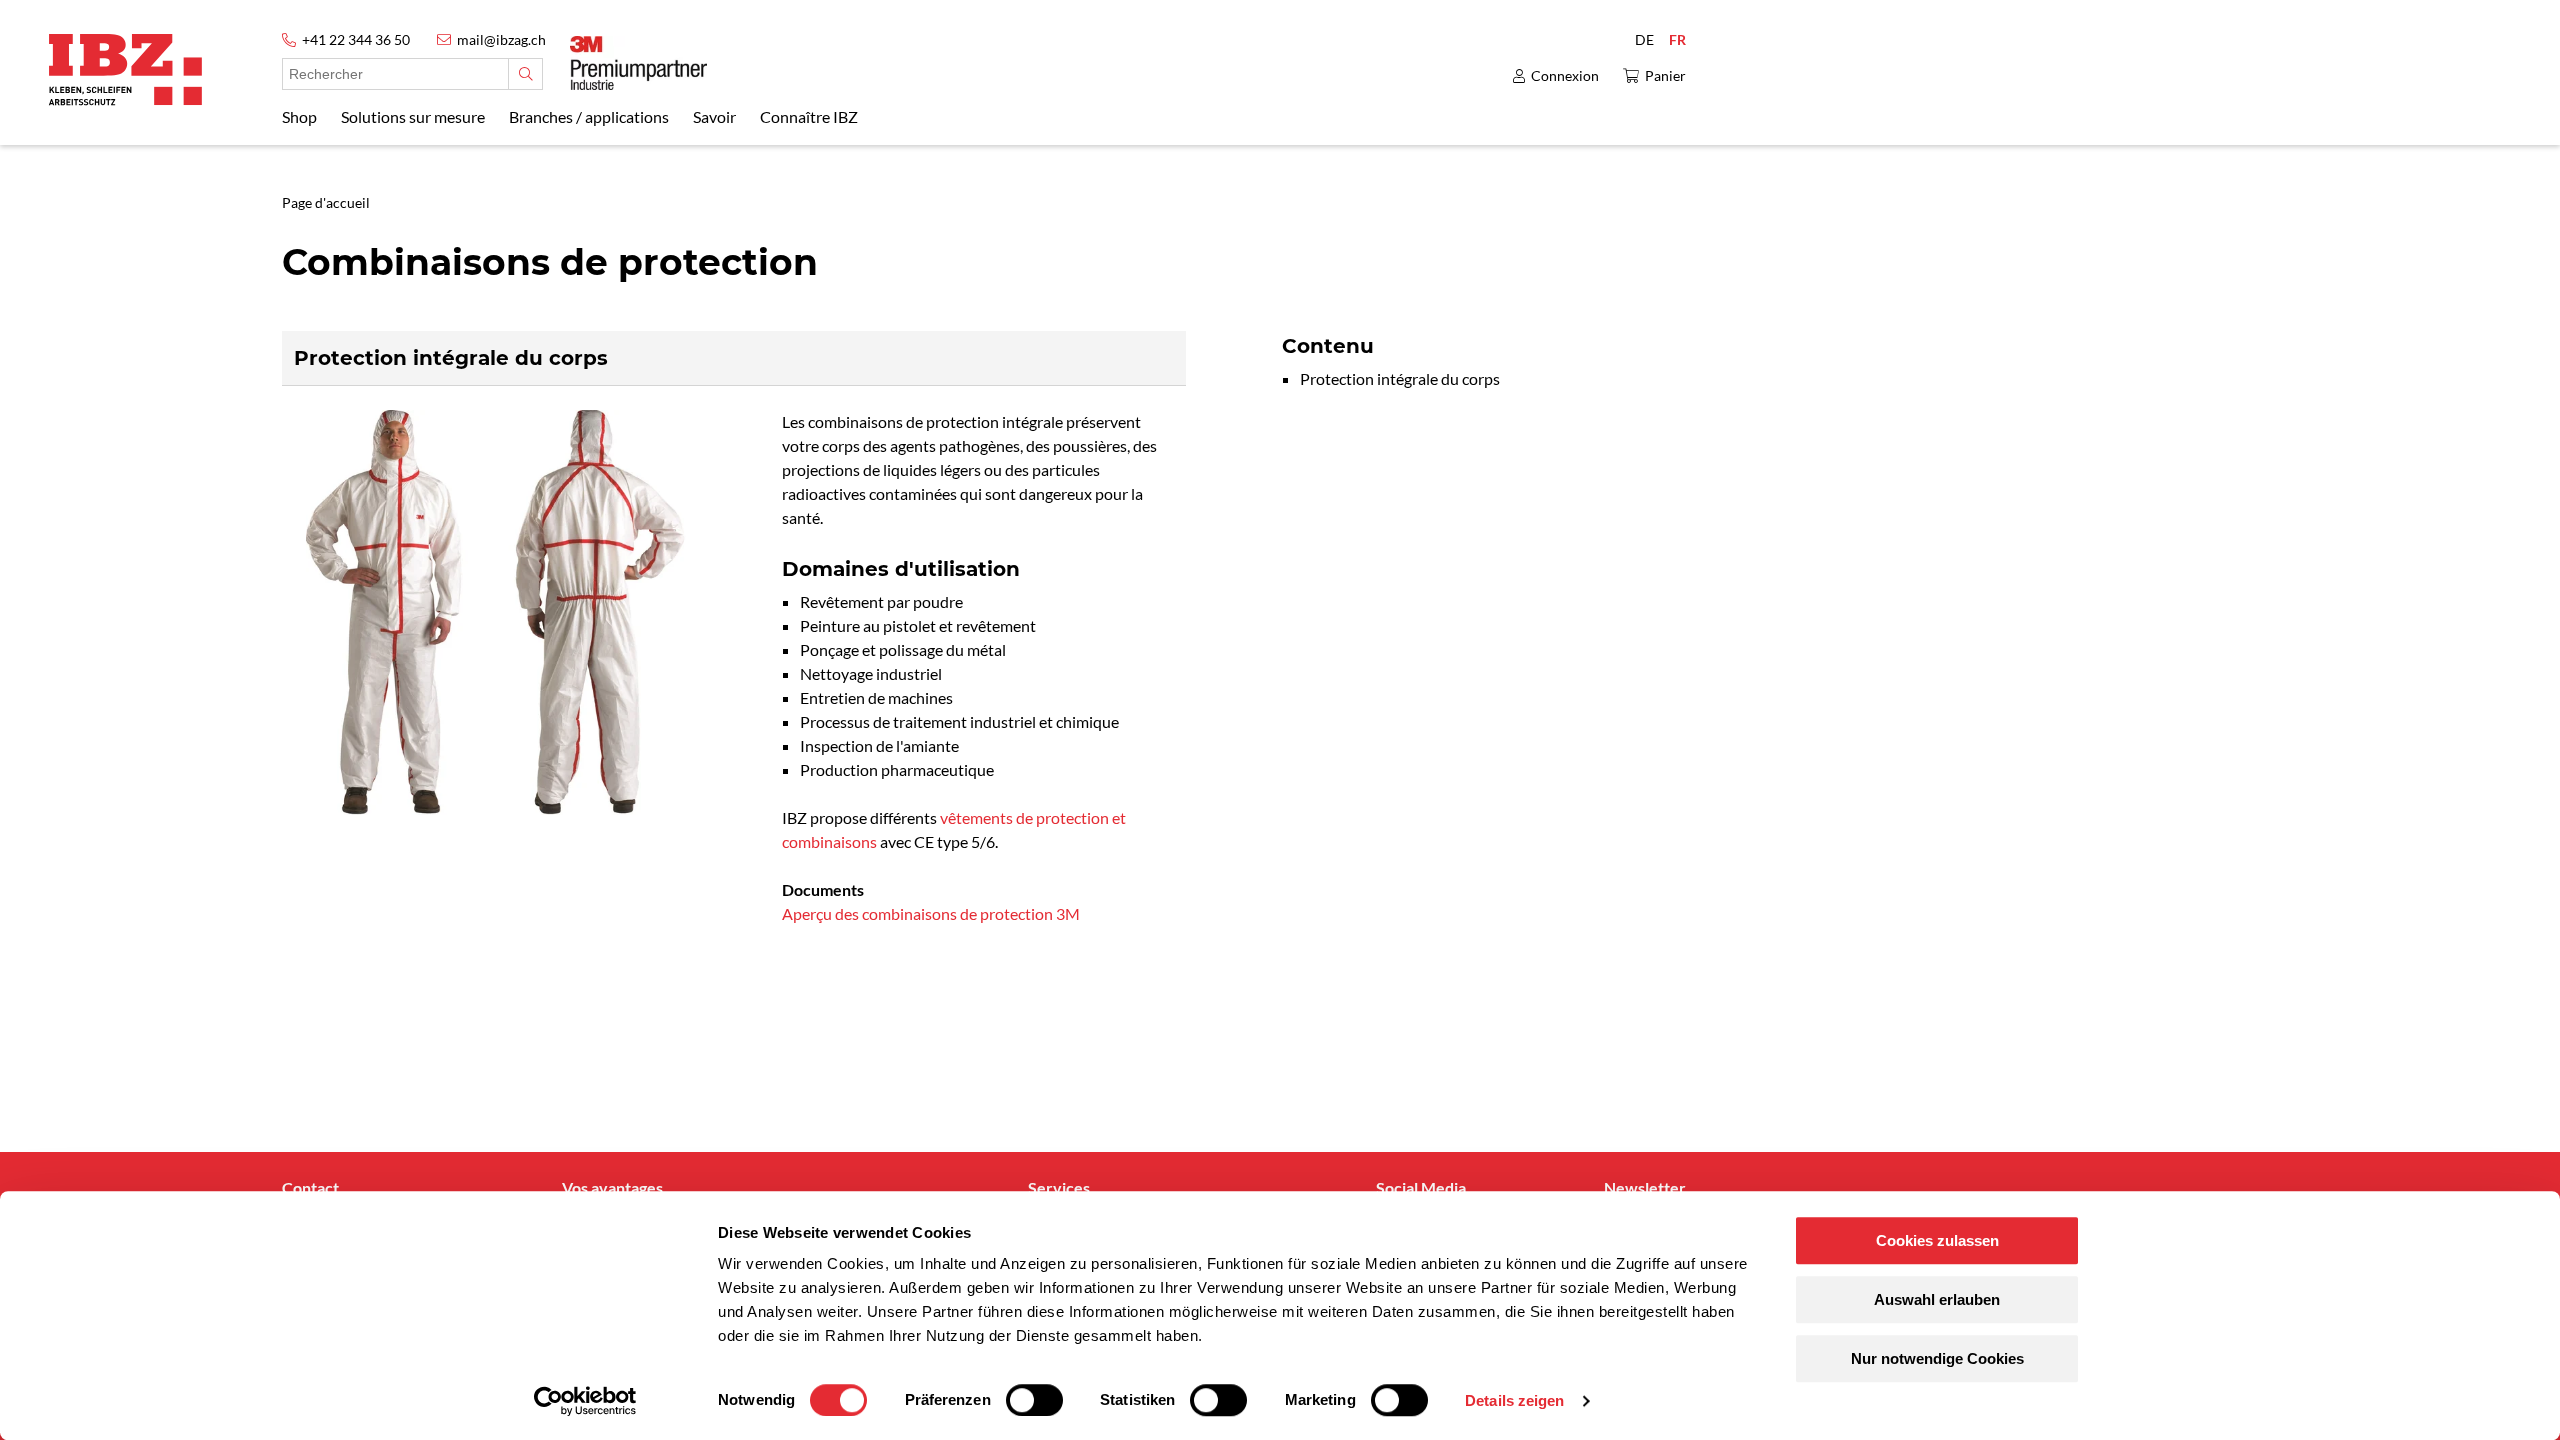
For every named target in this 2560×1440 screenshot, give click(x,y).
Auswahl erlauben (1937, 1299)
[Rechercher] (525, 74)
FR (1677, 39)
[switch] (1034, 1400)
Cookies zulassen (1937, 1240)
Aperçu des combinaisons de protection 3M (931, 913)
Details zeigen (1514, 1400)
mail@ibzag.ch (501, 39)
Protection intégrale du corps (1400, 378)
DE (1644, 39)
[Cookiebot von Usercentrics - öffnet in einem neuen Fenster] (585, 1401)
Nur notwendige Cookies (1937, 1358)
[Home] (125, 69)
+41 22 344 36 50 (356, 39)
